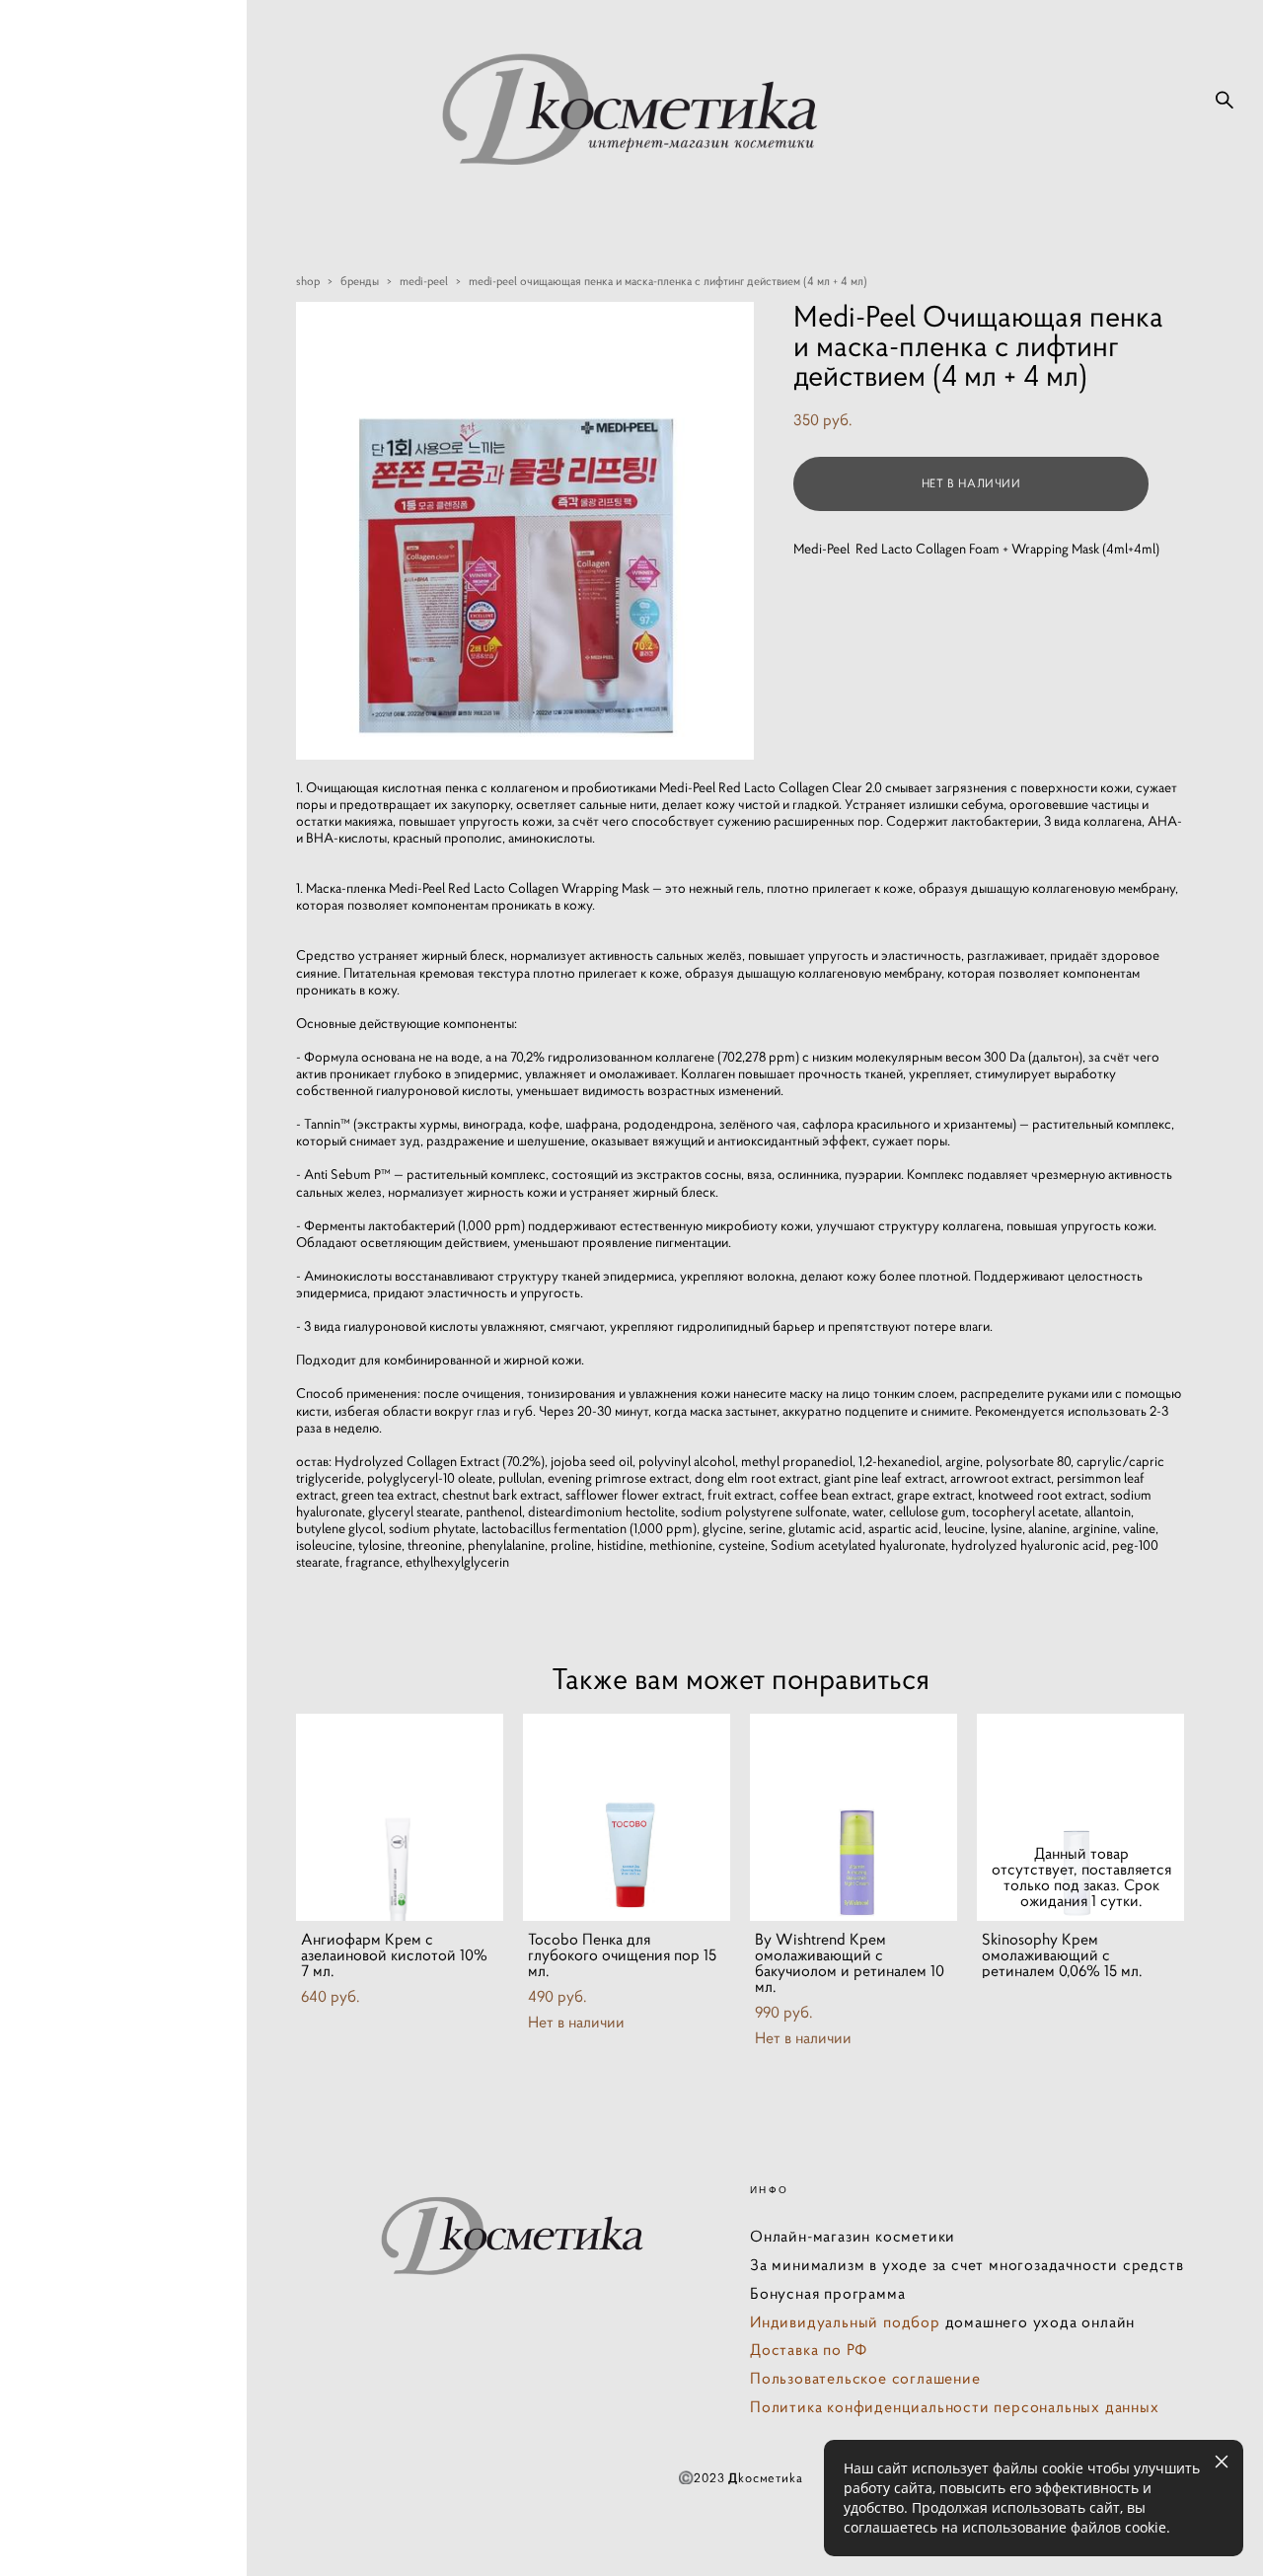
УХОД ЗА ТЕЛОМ (111, 1345)
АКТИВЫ (81, 1076)
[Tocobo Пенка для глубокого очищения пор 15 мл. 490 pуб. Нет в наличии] (627, 1817)
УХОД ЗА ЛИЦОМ (113, 1143)
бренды (360, 281)
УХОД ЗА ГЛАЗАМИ (120, 1244)
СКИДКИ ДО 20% (112, 976)
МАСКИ (77, 1177)
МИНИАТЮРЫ (104, 1043)
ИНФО (74, 1589)
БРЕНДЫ (82, 1009)
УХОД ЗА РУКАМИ (116, 1378)
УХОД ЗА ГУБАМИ (115, 1278)
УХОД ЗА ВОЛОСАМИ (94, 1423)
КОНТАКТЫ (92, 1556)
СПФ (67, 1211)
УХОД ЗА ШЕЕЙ (107, 1311)
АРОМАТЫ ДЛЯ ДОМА (106, 1478)
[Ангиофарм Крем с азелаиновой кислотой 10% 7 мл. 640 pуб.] (400, 1817)
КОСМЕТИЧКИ (103, 1522)
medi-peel (424, 281)
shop (308, 281)
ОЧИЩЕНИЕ (96, 1110)
